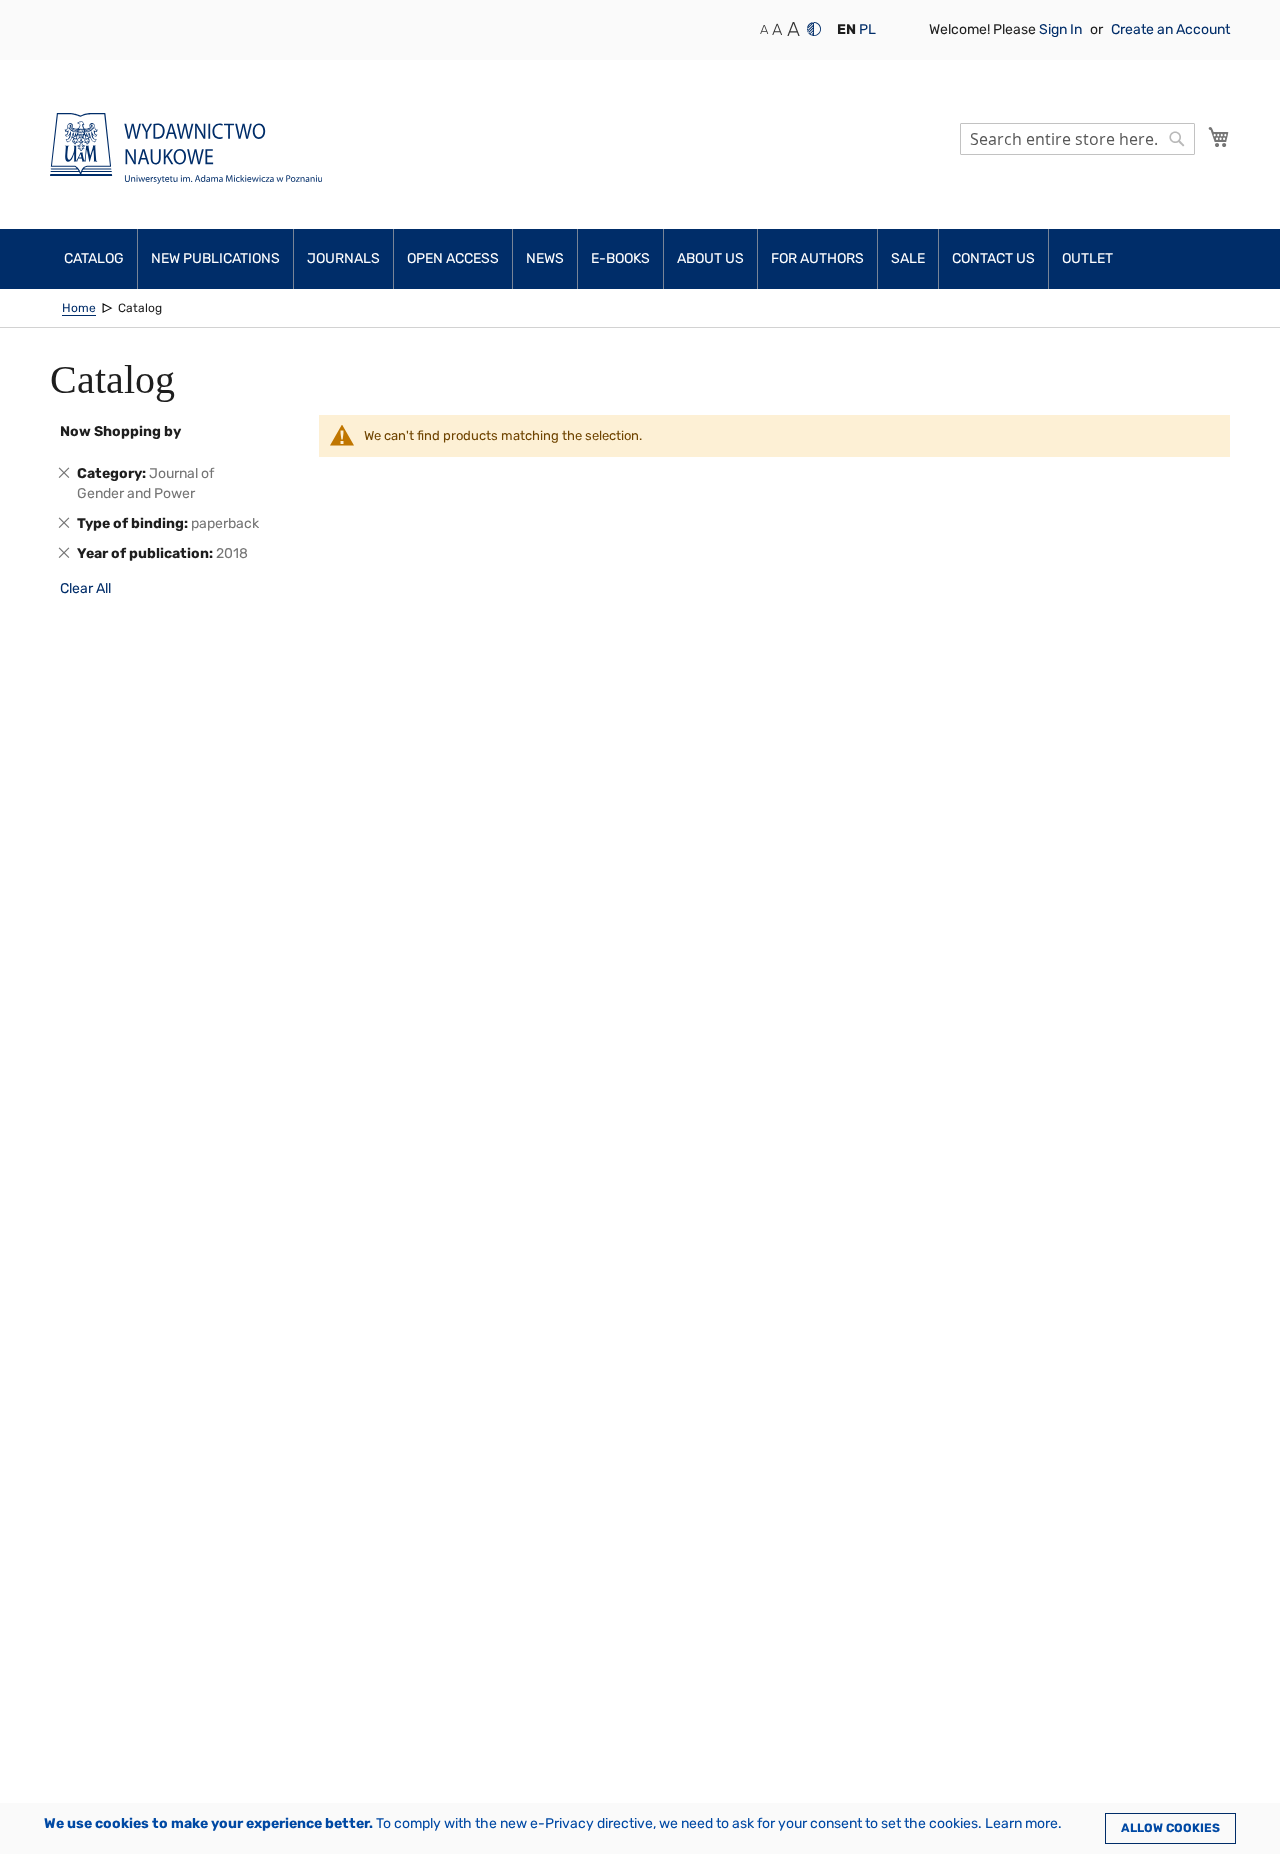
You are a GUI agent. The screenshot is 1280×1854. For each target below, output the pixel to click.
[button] (846, 30)
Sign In (1062, 29)
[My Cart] (1219, 137)
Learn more (1021, 1823)
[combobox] (1077, 139)
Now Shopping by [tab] (120, 431)
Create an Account (1170, 29)
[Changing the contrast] (814, 29)
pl (867, 29)
